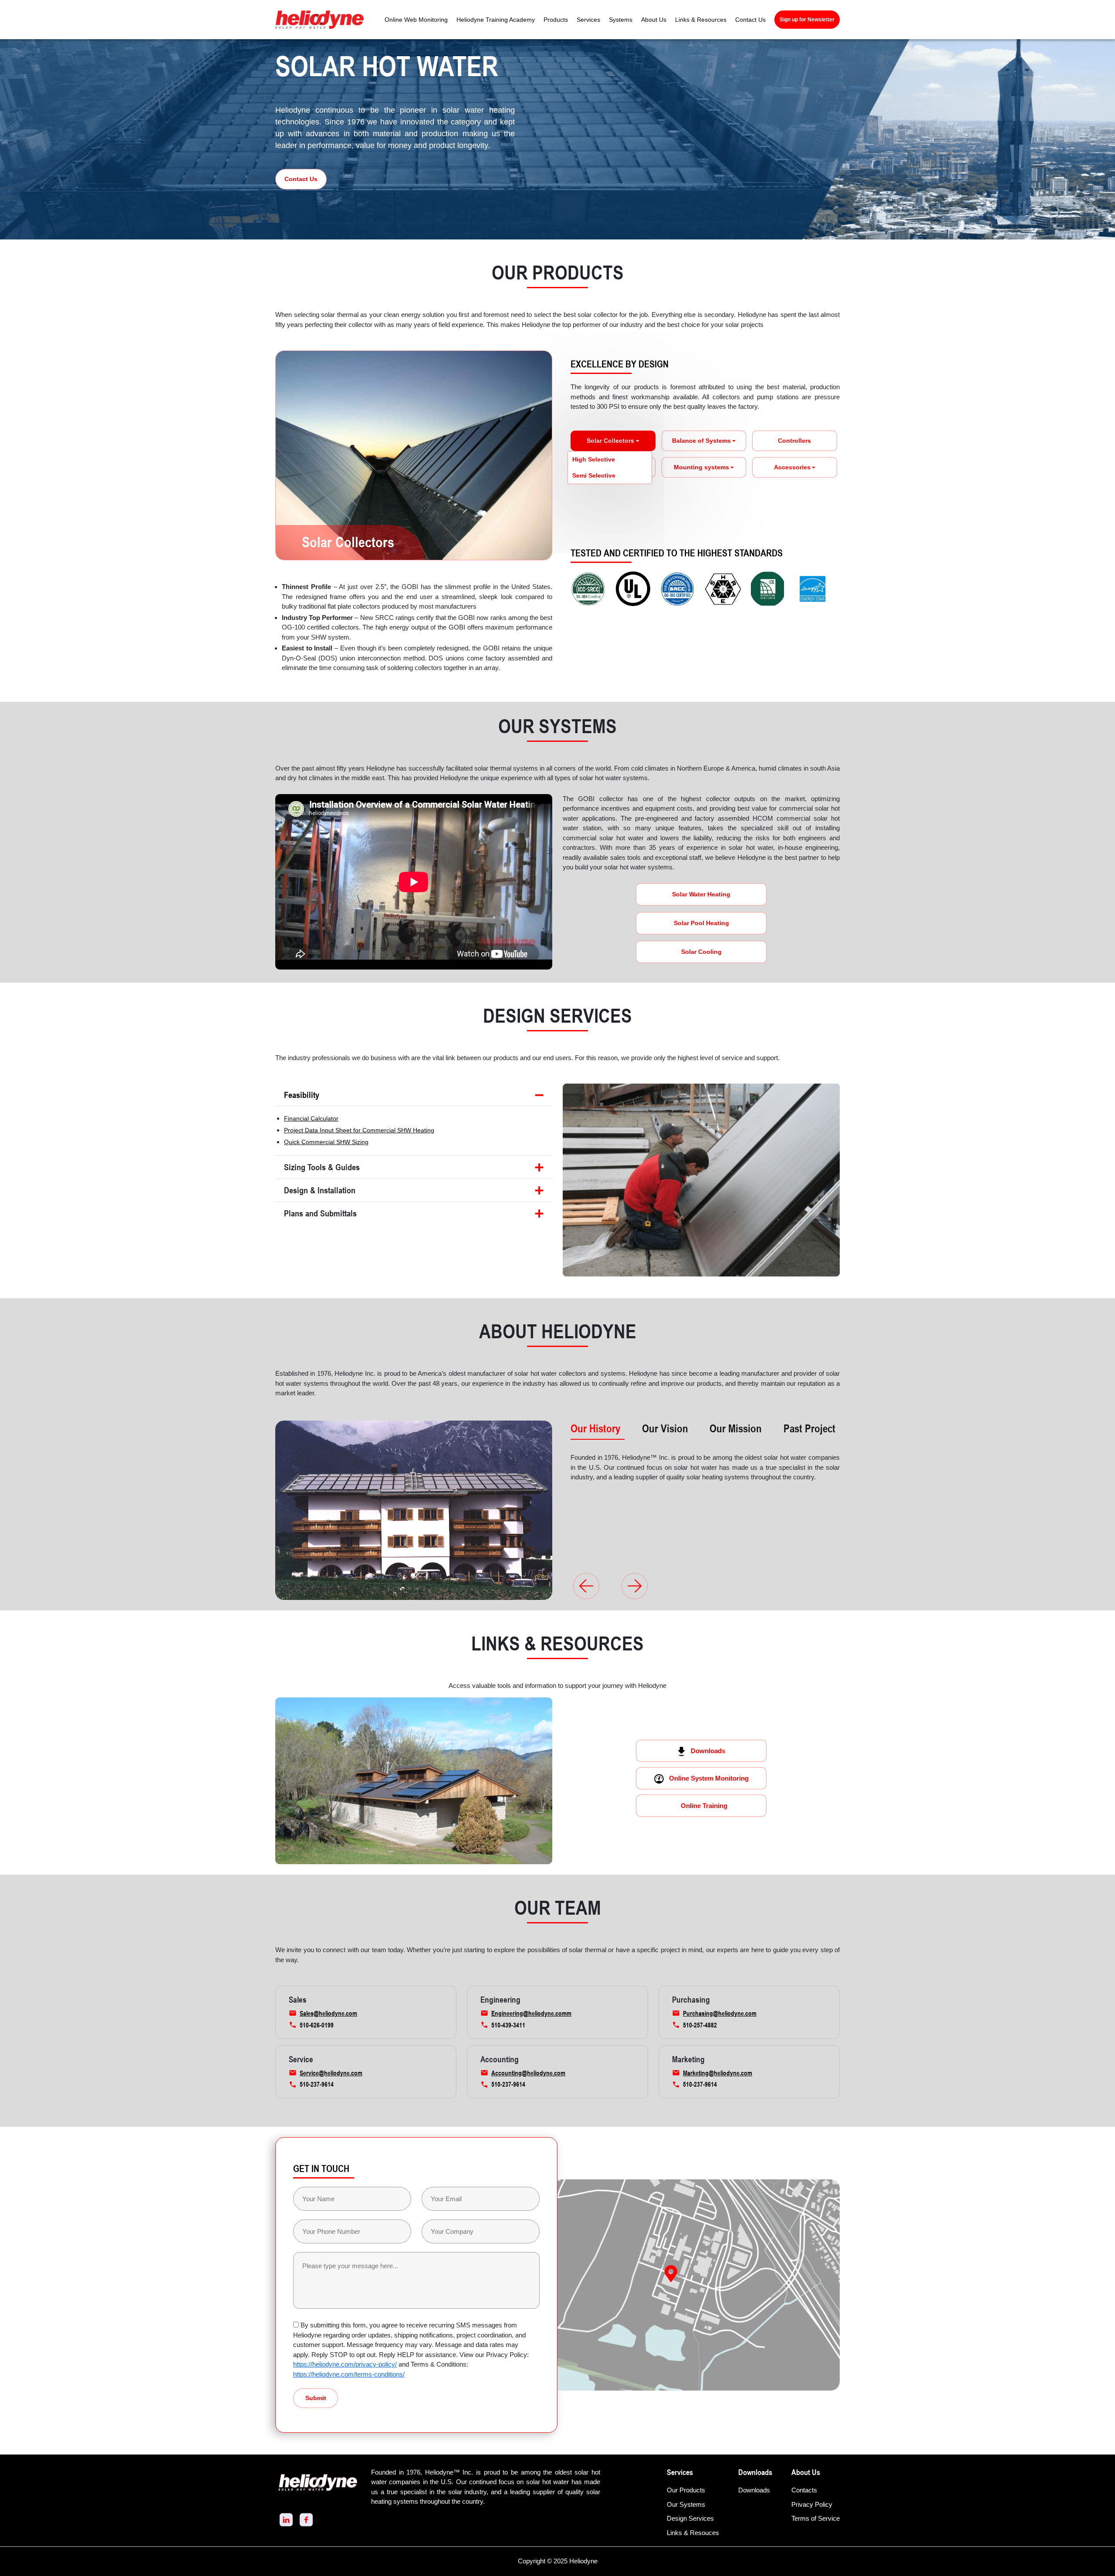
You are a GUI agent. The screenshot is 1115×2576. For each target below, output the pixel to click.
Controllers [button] (794, 441)
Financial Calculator (311, 1118)
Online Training (704, 1806)
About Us (654, 20)
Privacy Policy (812, 2504)
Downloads (708, 1751)
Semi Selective (594, 475)
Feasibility (302, 1095)
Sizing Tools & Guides (322, 1167)
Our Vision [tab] (665, 1428)
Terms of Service (816, 2518)
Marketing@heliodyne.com (718, 2073)
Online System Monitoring (709, 1778)
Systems (621, 20)
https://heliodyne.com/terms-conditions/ (349, 2374)
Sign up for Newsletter (807, 20)
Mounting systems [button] (701, 467)
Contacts (804, 2490)
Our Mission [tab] (736, 1428)
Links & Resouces (693, 2533)
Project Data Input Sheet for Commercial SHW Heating (359, 1130)
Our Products (686, 2490)
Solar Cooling (701, 952)
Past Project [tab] (809, 1428)
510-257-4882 (700, 2025)
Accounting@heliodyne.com (528, 2073)
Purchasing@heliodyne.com (720, 2013)
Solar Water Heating (701, 894)
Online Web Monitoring (416, 20)
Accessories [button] (792, 467)
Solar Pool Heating (701, 923)
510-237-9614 (317, 2084)
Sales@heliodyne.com (328, 2013)
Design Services (690, 2518)
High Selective (594, 459)
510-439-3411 (508, 2025)
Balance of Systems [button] (701, 441)
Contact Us (750, 20)
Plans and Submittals (320, 1213)
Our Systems (686, 2504)
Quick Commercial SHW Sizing (326, 1142)
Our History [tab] (595, 1428)
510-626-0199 (317, 2025)
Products (556, 20)
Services (588, 20)
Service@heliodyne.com (331, 2073)
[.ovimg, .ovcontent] (635, 1586)
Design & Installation (320, 1190)
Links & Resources (701, 20)
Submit (316, 2398)
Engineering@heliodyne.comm (531, 2013)
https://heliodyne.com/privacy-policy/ (345, 2364)
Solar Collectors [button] (610, 441)
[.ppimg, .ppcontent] (586, 1586)
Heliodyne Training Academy (496, 20)
